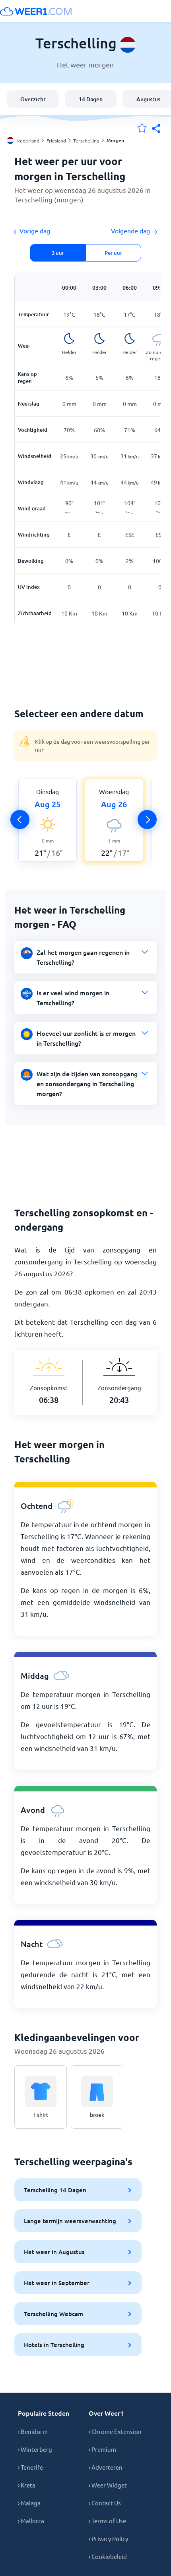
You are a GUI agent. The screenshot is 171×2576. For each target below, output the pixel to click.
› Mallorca (31, 2521)
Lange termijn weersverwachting (70, 2221)
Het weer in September (57, 2283)
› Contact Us (105, 2503)
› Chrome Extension (115, 2431)
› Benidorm (33, 2431)
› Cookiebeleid (108, 2556)
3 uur (58, 253)
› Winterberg (35, 2449)
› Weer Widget (108, 2485)
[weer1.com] (36, 11)
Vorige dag (35, 231)
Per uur (113, 253)
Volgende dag (131, 231)
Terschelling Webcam (53, 2314)
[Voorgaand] (20, 820)
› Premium (102, 2449)
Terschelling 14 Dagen (55, 2190)
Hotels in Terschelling (54, 2345)
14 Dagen (91, 99)
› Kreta (27, 2485)
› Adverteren (106, 2467)
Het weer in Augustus (54, 2252)
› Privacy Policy (108, 2538)
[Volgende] (147, 820)
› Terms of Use (107, 2521)
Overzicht (33, 99)
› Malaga (29, 2503)
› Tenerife (30, 2467)
